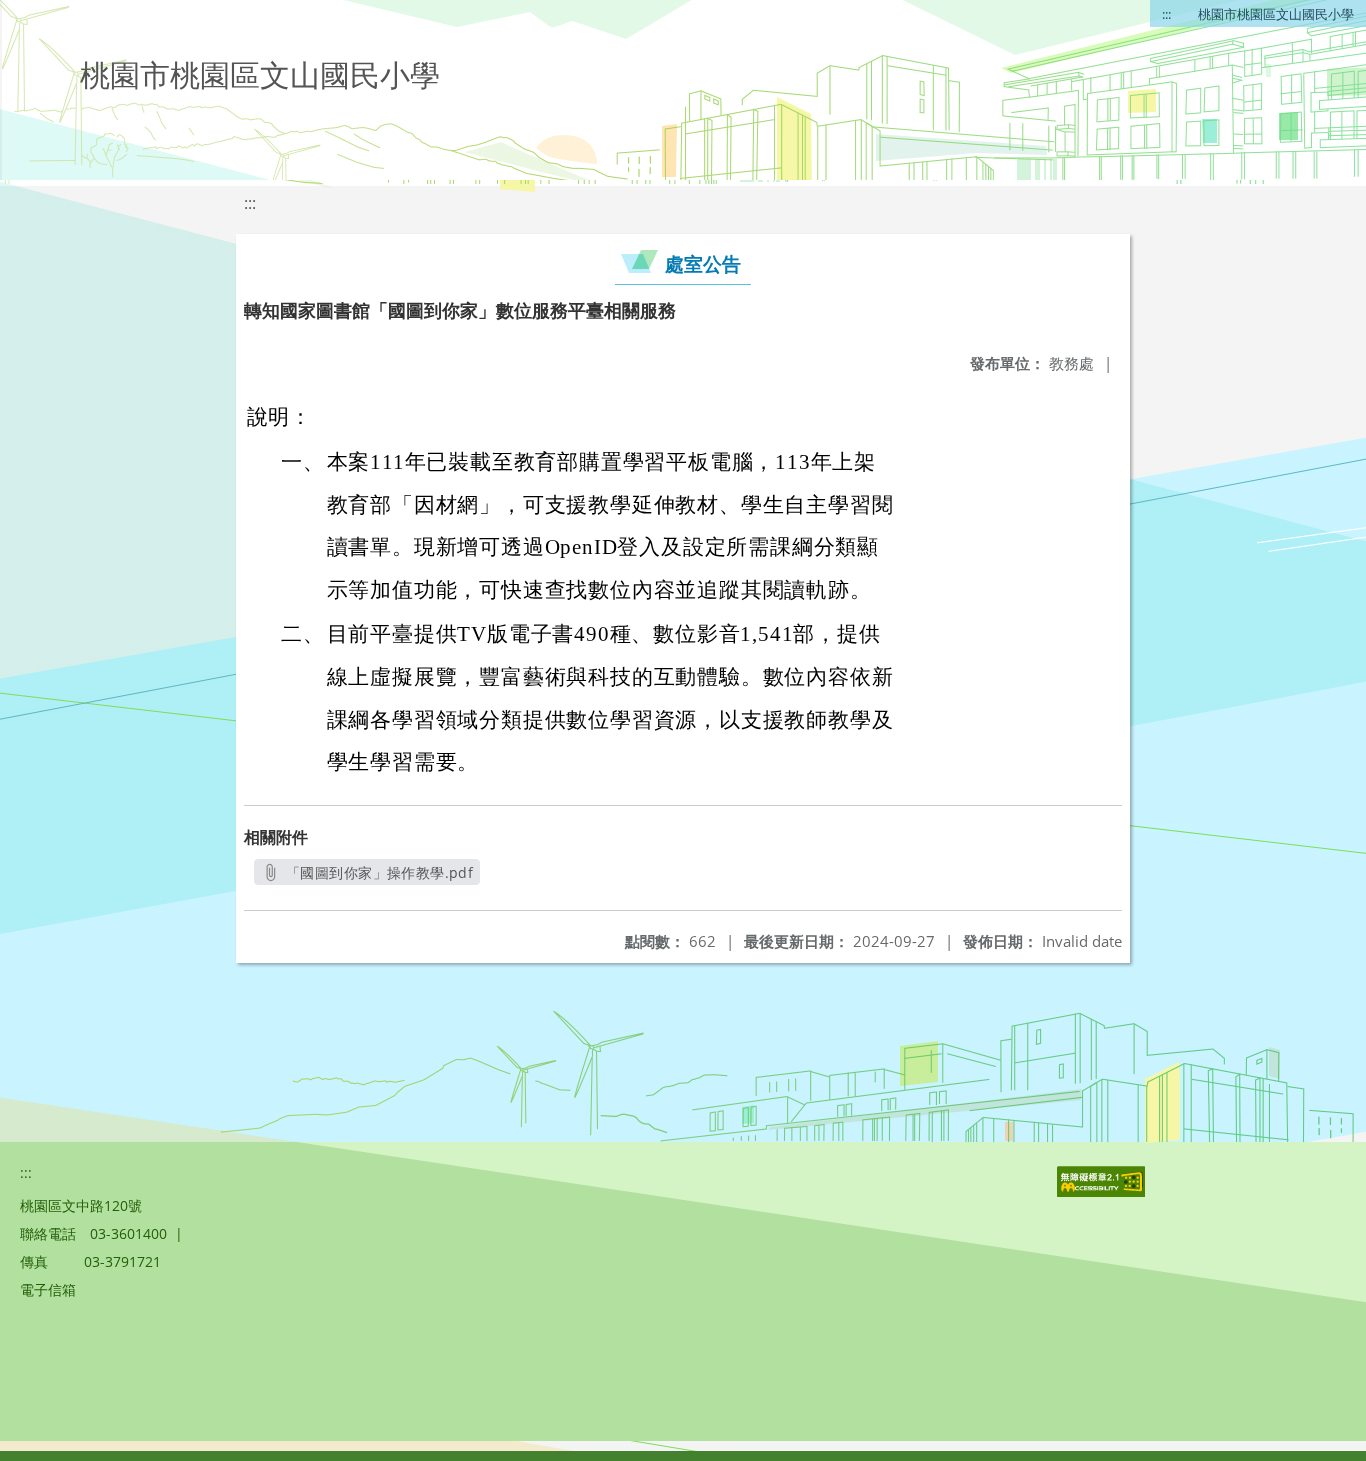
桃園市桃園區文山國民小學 (1276, 14)
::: (1166, 14)
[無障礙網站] (1103, 1191)
